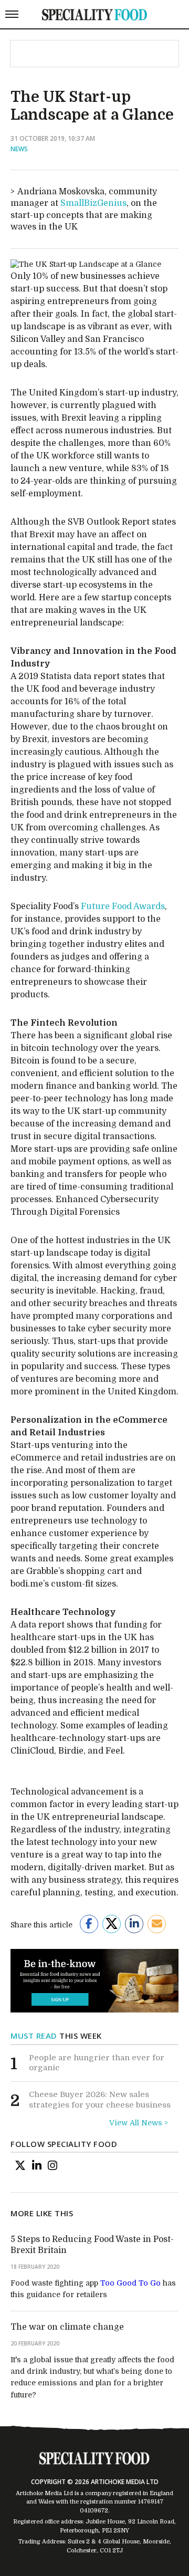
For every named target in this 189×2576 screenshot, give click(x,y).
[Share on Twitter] (112, 1924)
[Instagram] (52, 2165)
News (19, 149)
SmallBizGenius (93, 203)
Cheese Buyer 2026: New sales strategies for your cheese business (100, 2100)
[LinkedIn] (37, 2165)
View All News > (139, 2123)
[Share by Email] (157, 1924)
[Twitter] (20, 2165)
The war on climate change (67, 2327)
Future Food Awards (123, 906)
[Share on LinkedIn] (134, 1924)
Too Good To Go (130, 2283)
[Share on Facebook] (89, 1924)
